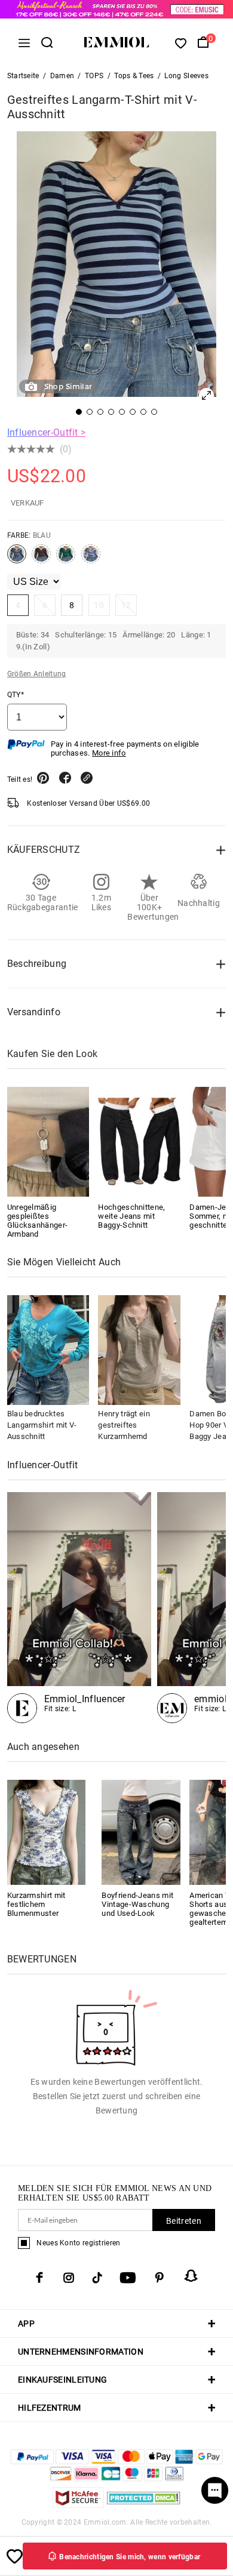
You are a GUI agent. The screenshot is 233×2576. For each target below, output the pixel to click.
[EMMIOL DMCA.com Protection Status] (144, 2505)
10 (99, 605)
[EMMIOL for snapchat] (191, 2276)
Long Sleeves (186, 76)
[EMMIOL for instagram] (69, 2278)
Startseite (23, 76)
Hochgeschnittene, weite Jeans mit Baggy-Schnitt (131, 1216)
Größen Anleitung (37, 674)
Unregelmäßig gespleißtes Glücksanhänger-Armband (38, 1221)
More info (109, 753)
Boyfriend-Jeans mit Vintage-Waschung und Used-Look (137, 1904)
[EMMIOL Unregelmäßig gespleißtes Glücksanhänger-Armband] (48, 1142)
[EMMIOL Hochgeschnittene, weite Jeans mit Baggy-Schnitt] (139, 1142)
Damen (62, 76)
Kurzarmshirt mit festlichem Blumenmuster (36, 1904)
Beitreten (184, 2221)
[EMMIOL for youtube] (128, 2278)
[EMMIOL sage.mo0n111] (79, 1608)
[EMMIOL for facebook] (39, 2278)
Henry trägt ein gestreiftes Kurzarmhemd (124, 1425)
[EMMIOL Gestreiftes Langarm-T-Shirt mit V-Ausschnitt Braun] (41, 559)
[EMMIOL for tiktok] (97, 2278)
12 (126, 605)
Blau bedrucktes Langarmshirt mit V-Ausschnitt (42, 1425)
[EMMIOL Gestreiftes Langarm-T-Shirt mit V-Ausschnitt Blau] (17, 559)
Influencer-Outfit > (47, 432)
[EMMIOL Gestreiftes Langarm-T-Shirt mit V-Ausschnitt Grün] (66, 559)
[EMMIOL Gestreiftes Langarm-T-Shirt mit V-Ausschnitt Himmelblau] (91, 559)
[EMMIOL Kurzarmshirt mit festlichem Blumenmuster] (47, 1831)
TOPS (94, 76)
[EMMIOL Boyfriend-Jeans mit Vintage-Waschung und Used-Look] (141, 1831)
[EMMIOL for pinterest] (160, 2278)
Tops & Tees (134, 76)
